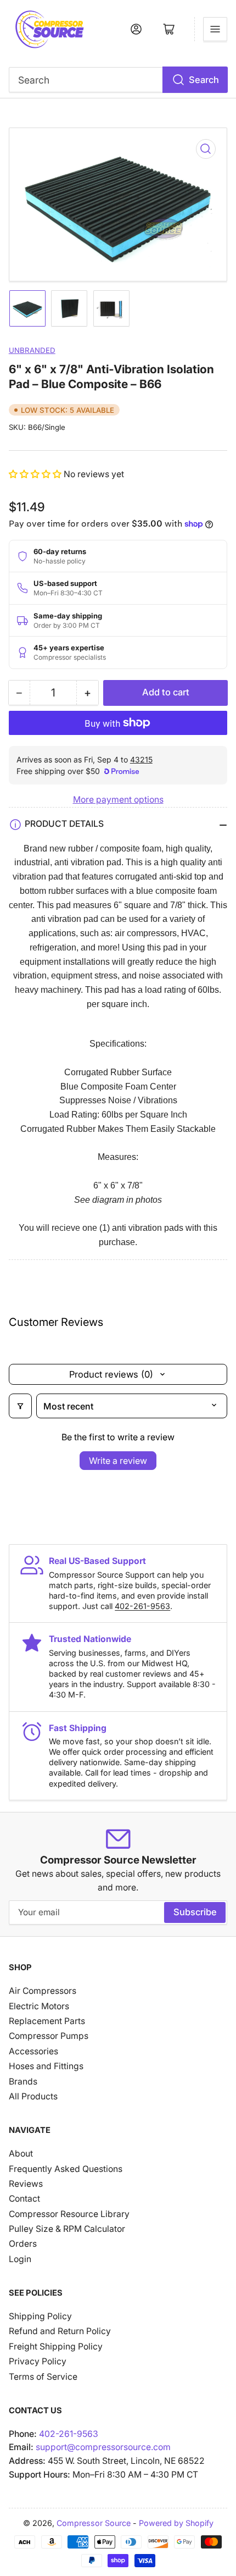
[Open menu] (215, 29)
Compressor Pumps (49, 2036)
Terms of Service (43, 2377)
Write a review (118, 1461)
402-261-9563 (142, 1606)
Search (204, 80)
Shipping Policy (40, 2316)
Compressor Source (94, 2523)
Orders (23, 2244)
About (21, 2154)
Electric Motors (39, 2006)
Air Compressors (43, 1991)
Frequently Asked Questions (66, 2169)
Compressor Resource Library (69, 2214)
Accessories (33, 2051)
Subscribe (195, 1912)
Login (20, 2259)
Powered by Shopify (176, 2523)
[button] (36, 474)
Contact (24, 2199)
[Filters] (20, 1406)
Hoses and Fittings (46, 2066)
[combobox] (118, 80)
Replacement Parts (47, 2021)
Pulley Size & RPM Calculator (67, 2229)
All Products (33, 2096)
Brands (23, 2082)
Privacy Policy (38, 2361)
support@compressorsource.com (103, 2447)
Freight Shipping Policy (56, 2346)
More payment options (118, 800)
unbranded (32, 350)
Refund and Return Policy (60, 2331)
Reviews (26, 2184)
